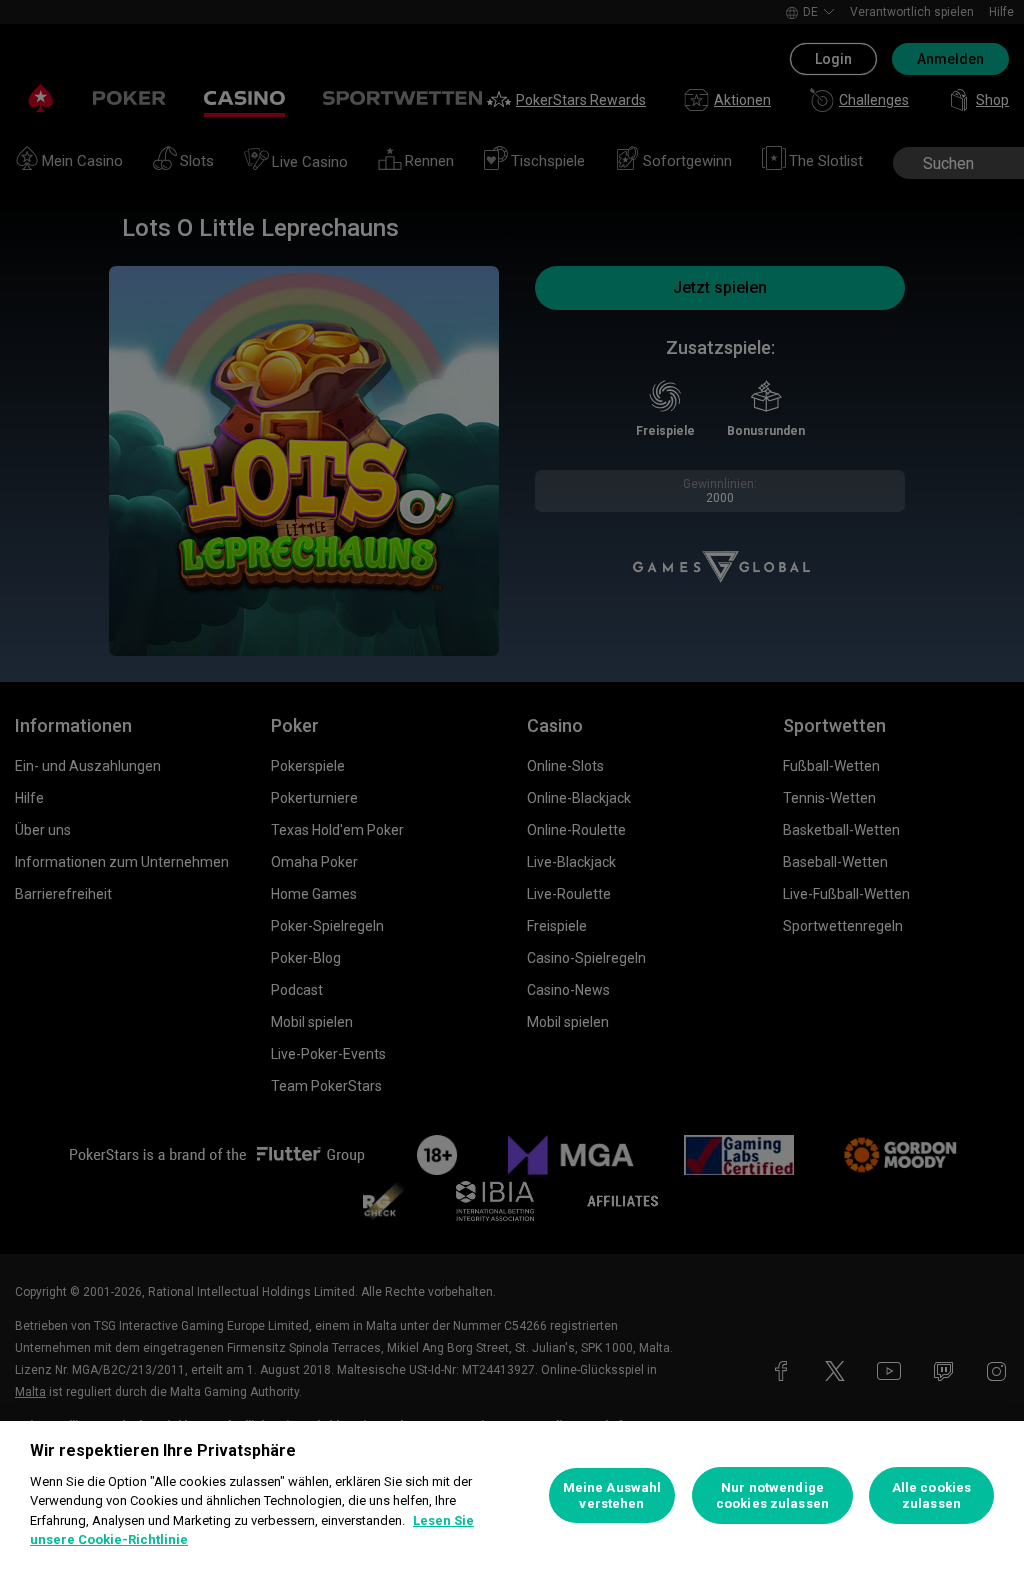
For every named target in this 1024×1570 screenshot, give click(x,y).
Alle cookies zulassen (932, 1495)
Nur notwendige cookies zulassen (772, 1495)
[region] (512, 1495)
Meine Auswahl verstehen (612, 1495)
